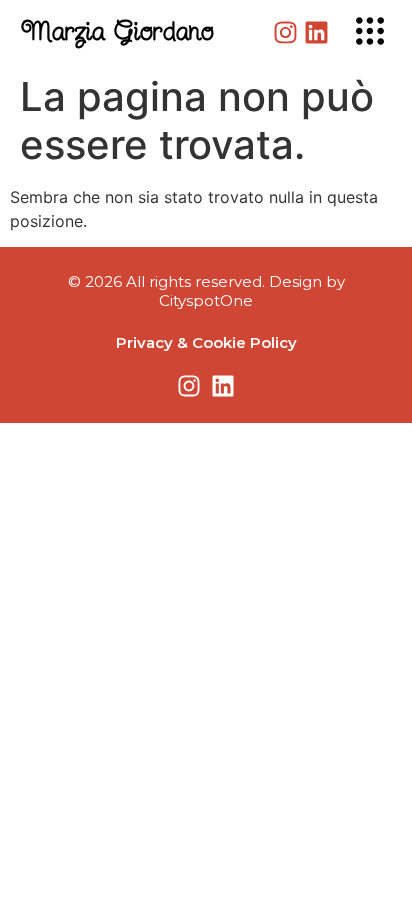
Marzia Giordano (117, 32)
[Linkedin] (316, 32)
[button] (370, 33)
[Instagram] (285, 32)
